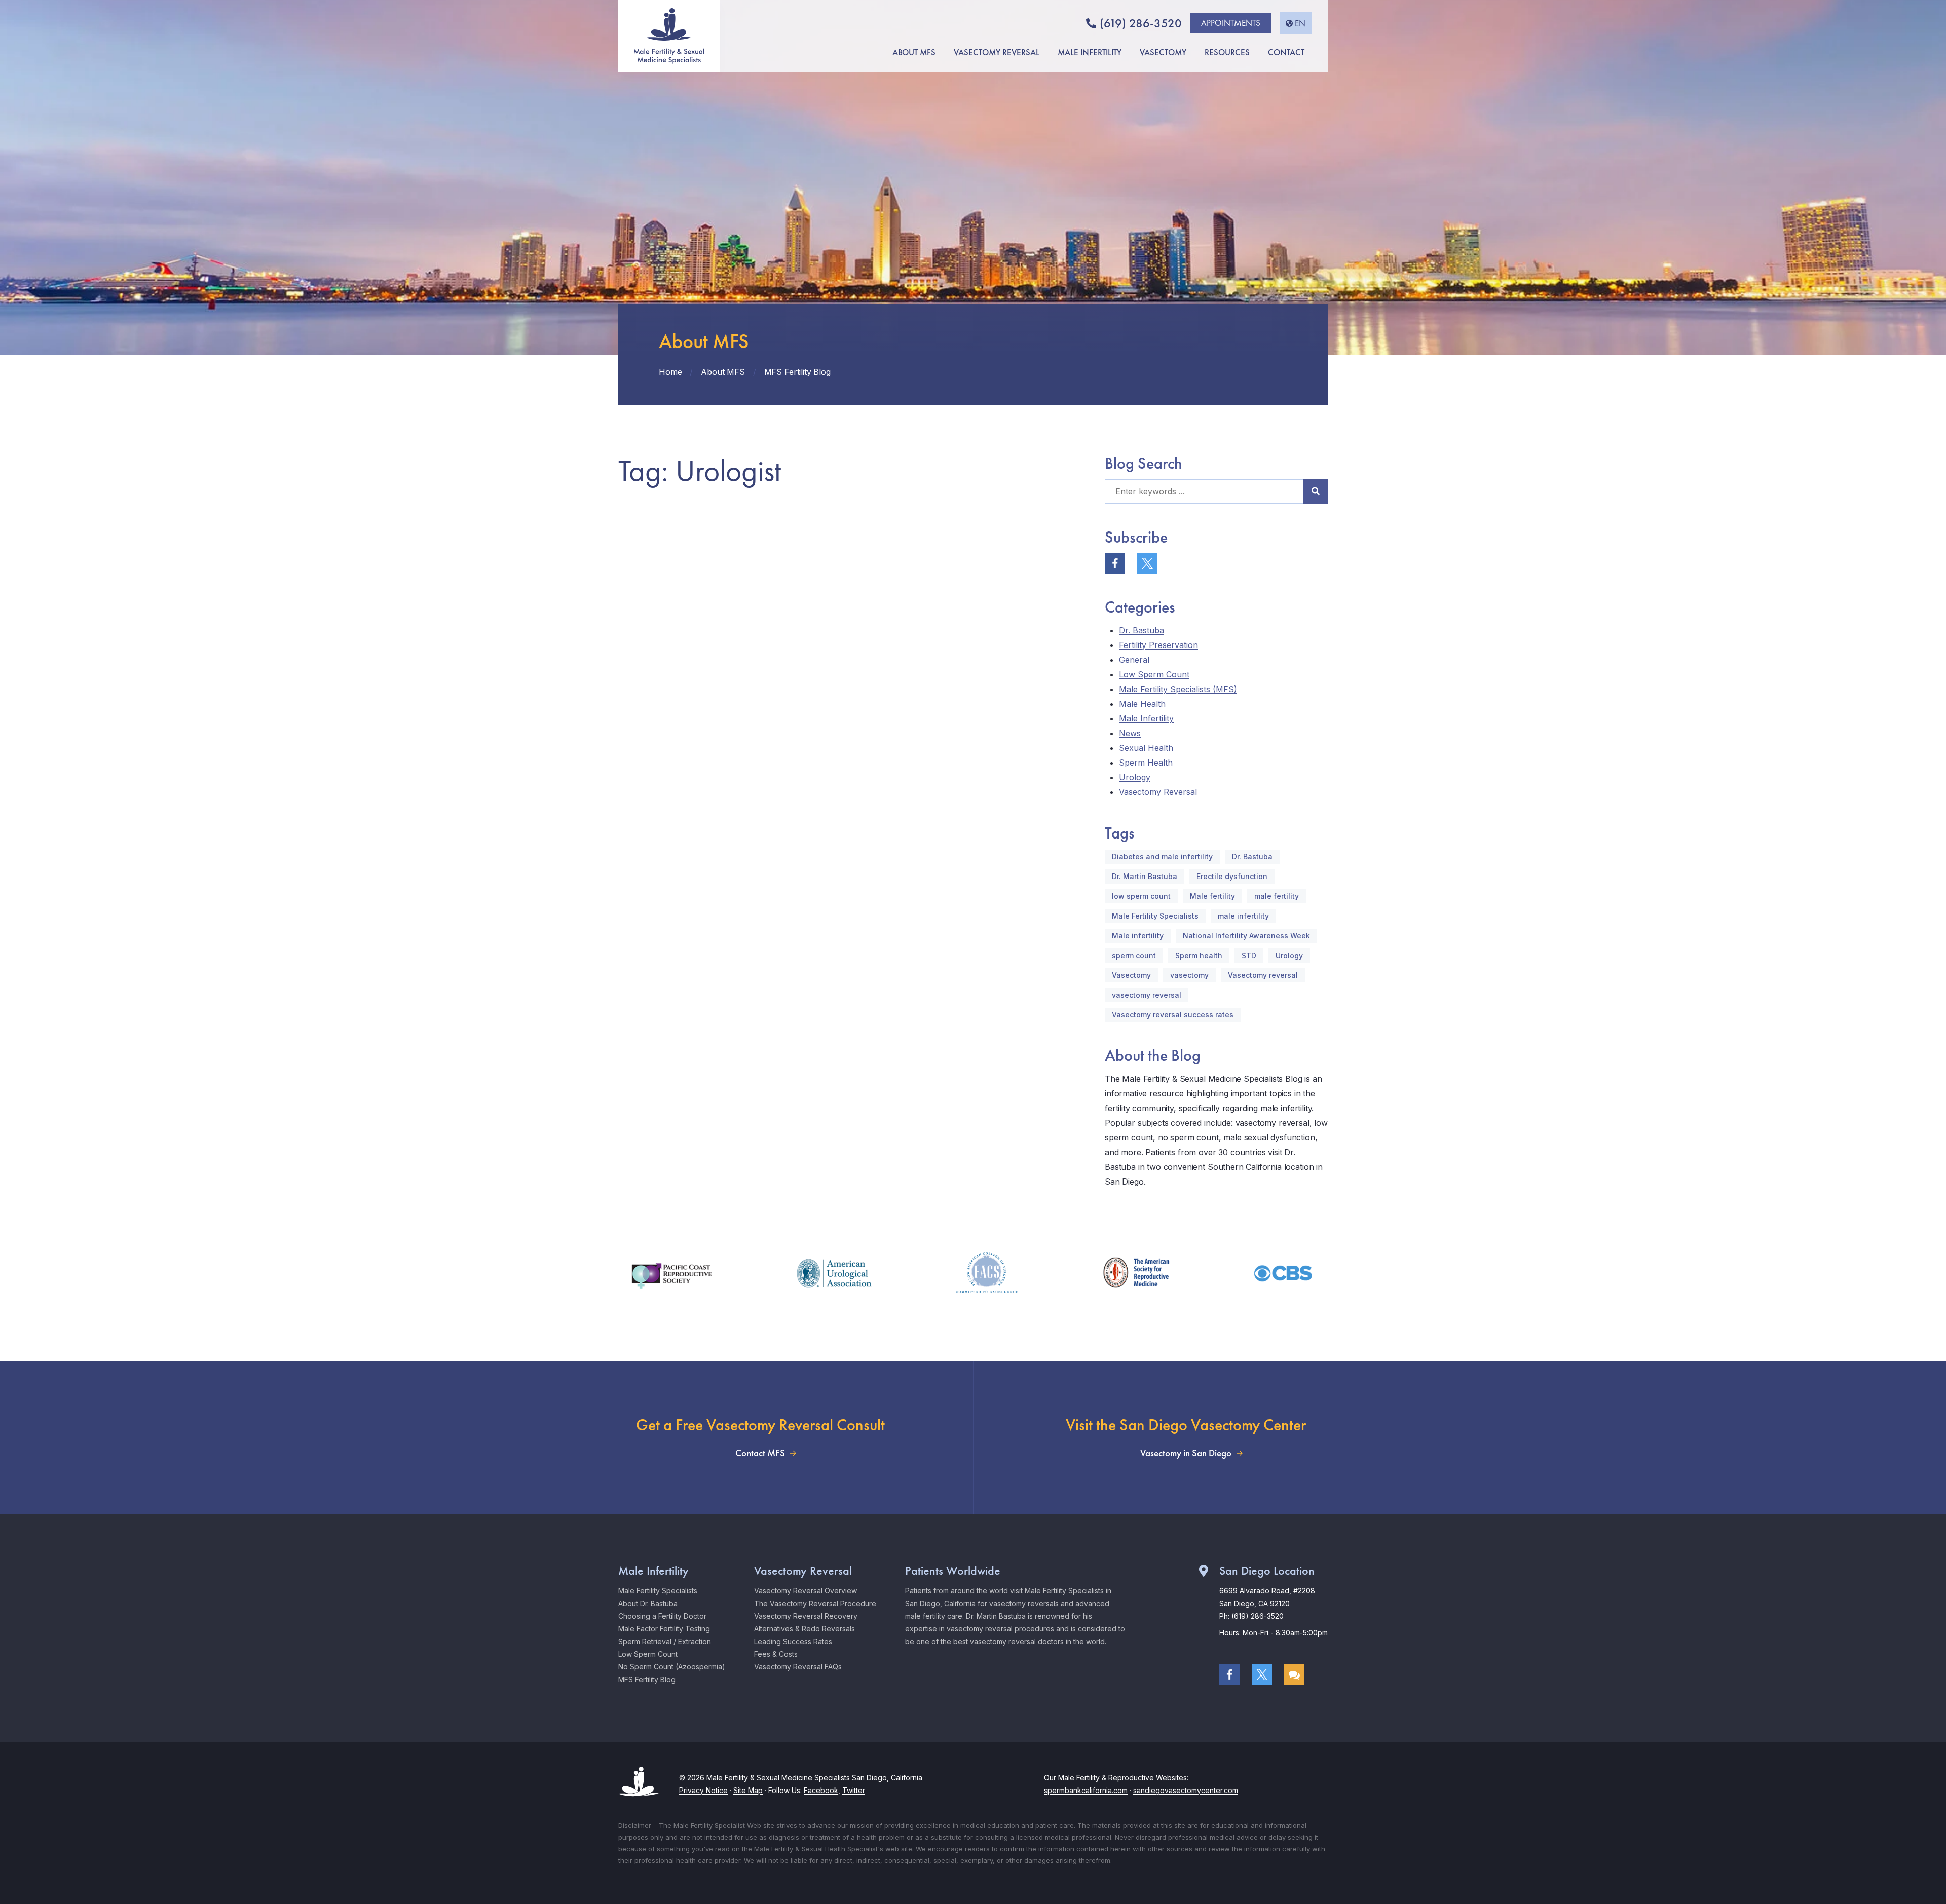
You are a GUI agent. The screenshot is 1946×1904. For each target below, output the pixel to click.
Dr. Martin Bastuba (1145, 876)
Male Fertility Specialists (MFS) (1178, 689)
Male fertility (1212, 896)
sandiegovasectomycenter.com (1186, 1790)
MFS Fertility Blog (647, 1679)
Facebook (821, 1790)
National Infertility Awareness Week (1246, 936)
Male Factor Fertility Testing (664, 1629)
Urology (1135, 777)
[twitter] (1147, 563)
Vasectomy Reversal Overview (806, 1591)
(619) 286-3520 (1141, 23)
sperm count (1134, 955)
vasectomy (1189, 975)
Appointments (1231, 23)
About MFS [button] (914, 52)
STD (1249, 955)
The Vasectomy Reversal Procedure (815, 1603)
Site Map (748, 1790)
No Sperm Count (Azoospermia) (672, 1667)
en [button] (1300, 23)
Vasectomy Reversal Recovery (806, 1616)
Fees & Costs (776, 1654)
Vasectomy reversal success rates (1173, 1015)
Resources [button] (1227, 52)
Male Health (1142, 704)
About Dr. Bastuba (648, 1603)
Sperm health (1199, 955)
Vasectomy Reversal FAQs (798, 1667)
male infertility (1243, 916)
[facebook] (1115, 563)
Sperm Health (1146, 763)
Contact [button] (1286, 52)
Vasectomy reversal (1263, 975)
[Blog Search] (1316, 491)
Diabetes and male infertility (1162, 856)
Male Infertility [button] (1090, 52)
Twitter (854, 1790)
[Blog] (1294, 1674)
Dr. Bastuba (1142, 630)
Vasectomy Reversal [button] (997, 52)
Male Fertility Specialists (1155, 916)
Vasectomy (1131, 975)
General (1134, 660)
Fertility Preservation (1158, 645)
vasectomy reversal (1147, 995)
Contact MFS (760, 1453)
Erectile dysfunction (1232, 876)
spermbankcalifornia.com (1086, 1790)
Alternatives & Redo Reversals (804, 1629)
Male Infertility (1146, 718)
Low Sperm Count (1154, 674)
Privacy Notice (703, 1790)
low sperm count (1141, 896)
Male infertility (1138, 936)
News (1130, 733)
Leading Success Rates (793, 1641)
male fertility (1277, 896)
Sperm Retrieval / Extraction (665, 1641)
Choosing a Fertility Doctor (662, 1616)
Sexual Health (1146, 748)
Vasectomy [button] (1163, 52)
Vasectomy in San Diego (1186, 1453)
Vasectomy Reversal (1158, 792)
